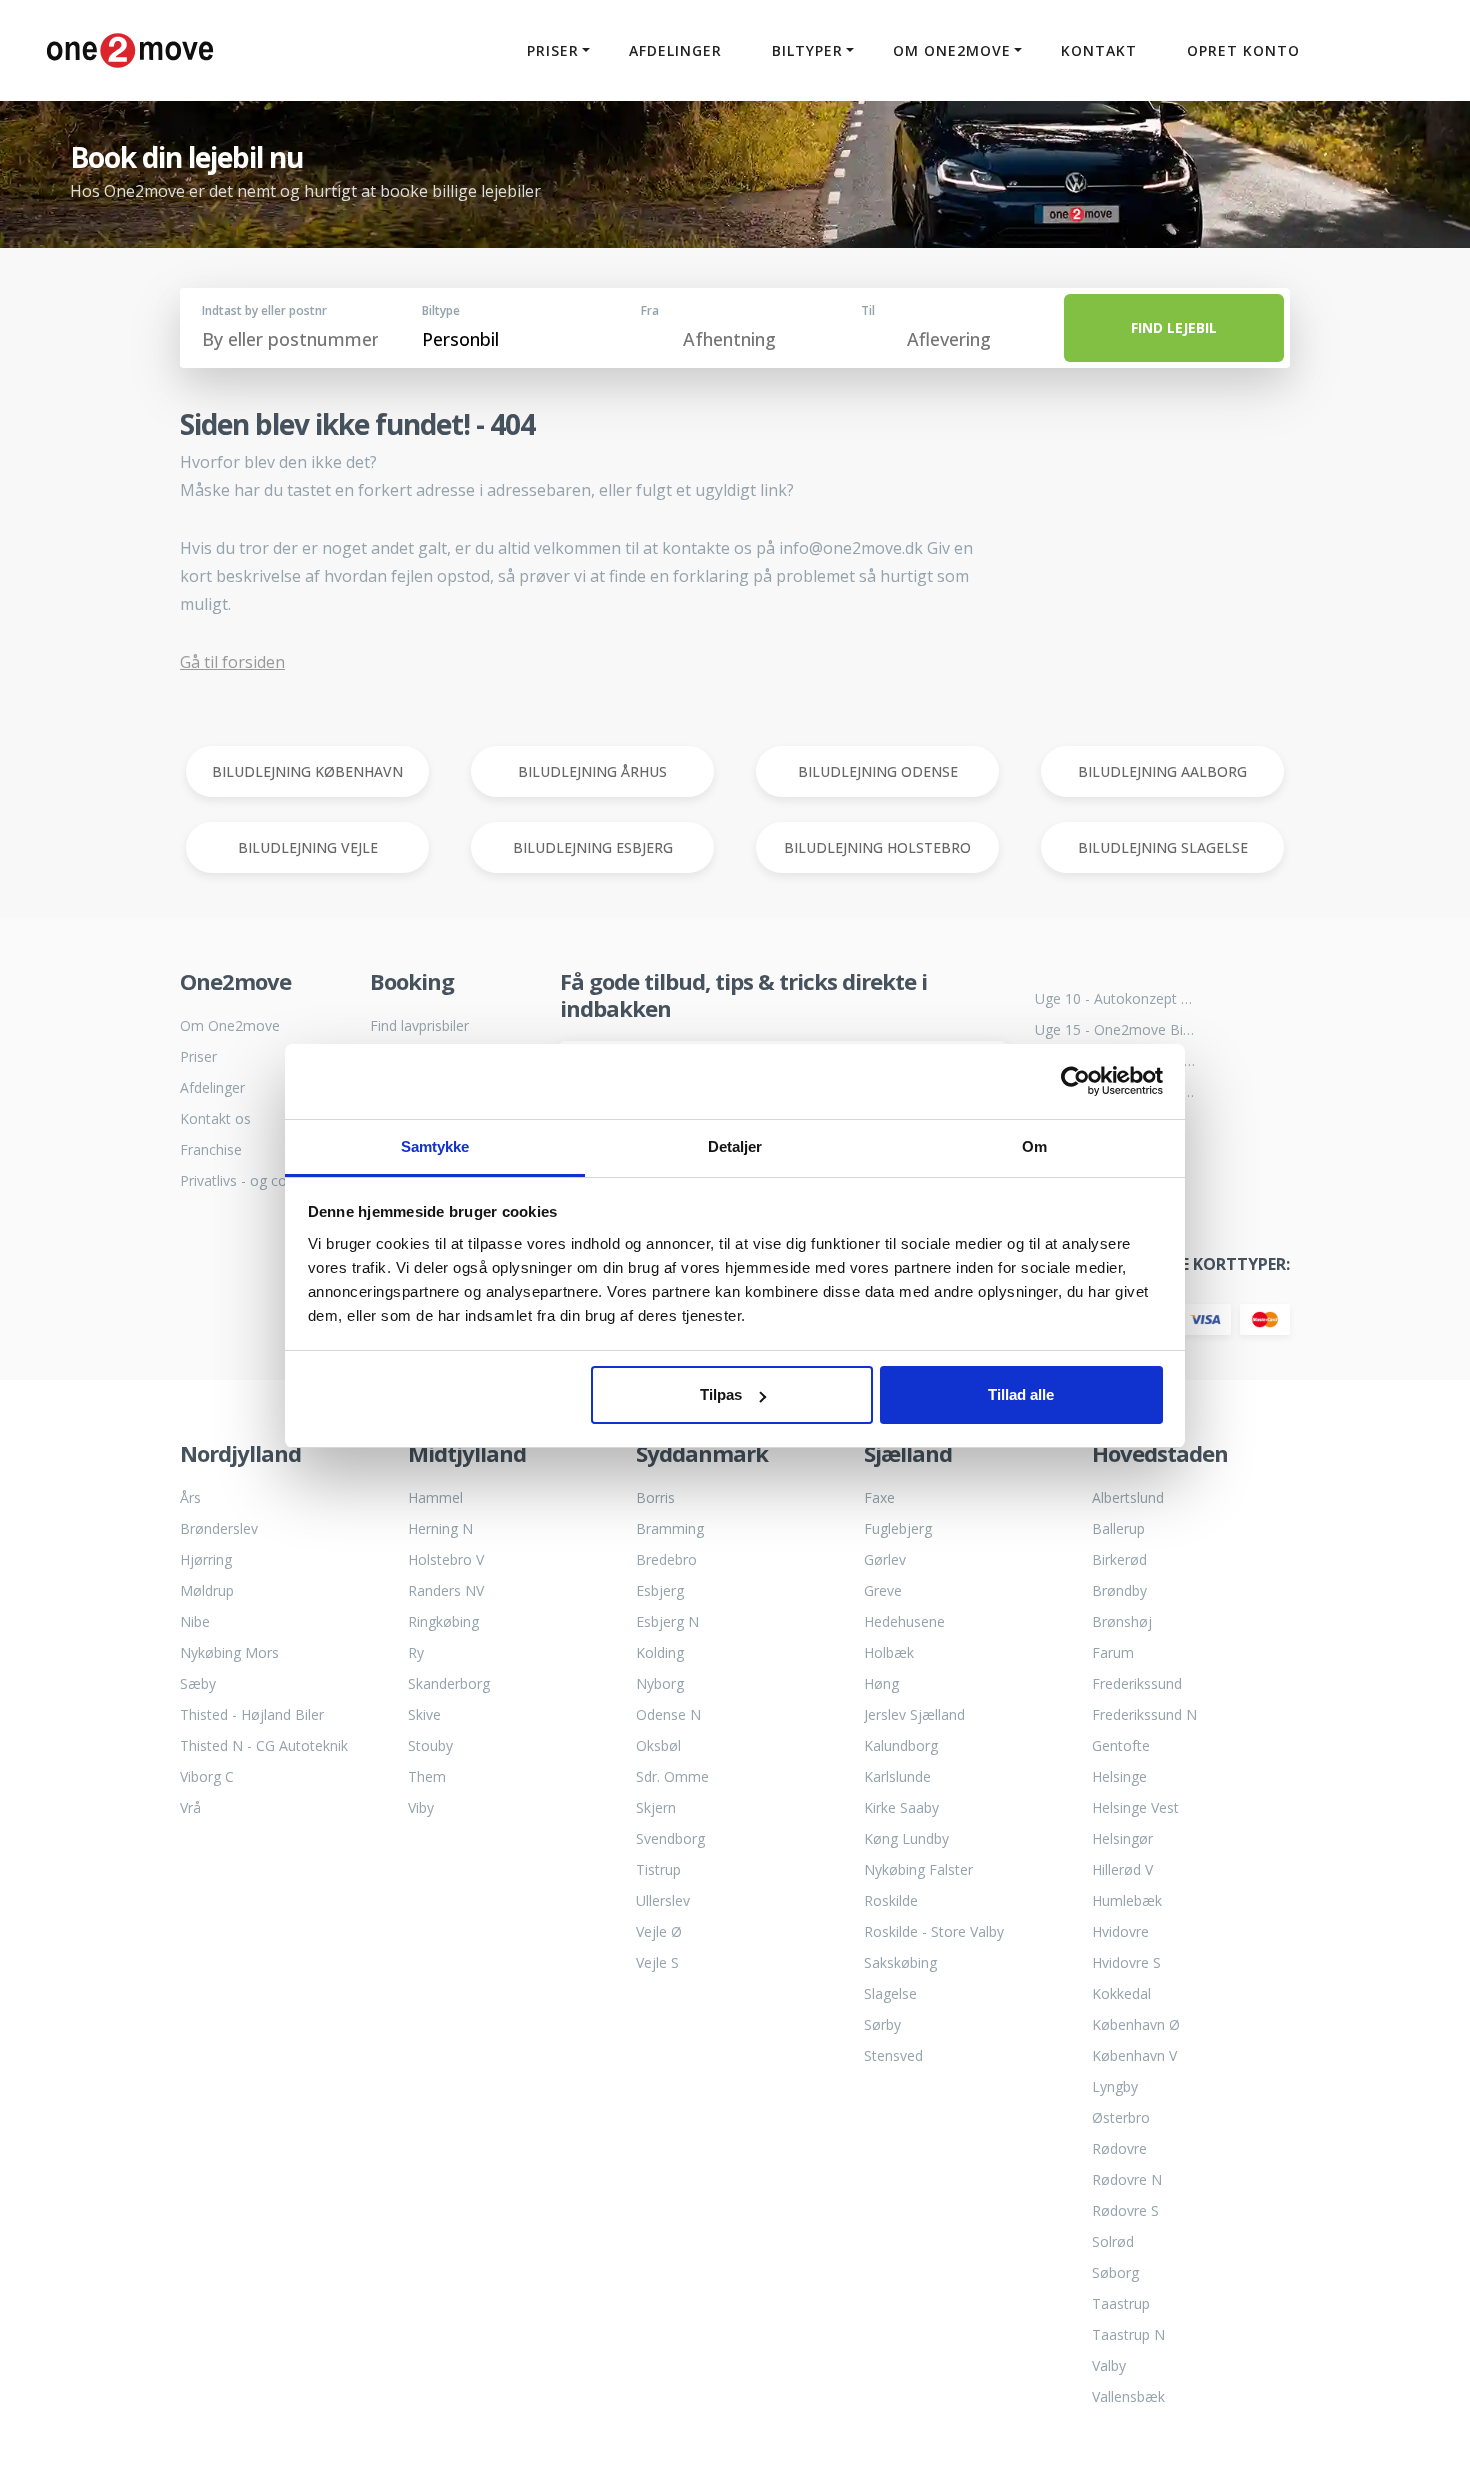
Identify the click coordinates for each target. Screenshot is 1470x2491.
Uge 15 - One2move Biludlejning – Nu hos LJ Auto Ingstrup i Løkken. (1115, 1029)
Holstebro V (446, 1559)
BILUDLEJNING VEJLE (308, 847)
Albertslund (1128, 1497)
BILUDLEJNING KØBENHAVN (307, 771)
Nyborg (660, 1683)
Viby (421, 1807)
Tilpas (721, 1394)
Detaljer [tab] (735, 1146)
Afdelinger (675, 50)
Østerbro (1121, 2117)
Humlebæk (1127, 1900)
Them (427, 1776)
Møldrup (207, 1590)
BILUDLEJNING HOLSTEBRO (877, 847)
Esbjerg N (667, 1621)
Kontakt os (215, 1118)
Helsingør (1122, 1838)
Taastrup (1121, 2303)
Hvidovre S (1126, 1962)
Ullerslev (663, 1900)
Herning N (440, 1528)
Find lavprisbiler (419, 1025)
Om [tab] (1034, 1146)
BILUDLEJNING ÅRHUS (592, 771)
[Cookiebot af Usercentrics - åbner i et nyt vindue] (1075, 1081)
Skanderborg (449, 1683)
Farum (1113, 1652)
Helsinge (1119, 1776)
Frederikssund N (1144, 1714)
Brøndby (1119, 1590)
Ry (416, 1652)
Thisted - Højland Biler (252, 1714)
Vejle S (657, 1962)
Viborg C (207, 1776)
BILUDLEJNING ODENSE (878, 771)
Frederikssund (1137, 1683)
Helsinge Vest (1135, 1807)
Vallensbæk (1128, 2396)
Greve (883, 1590)
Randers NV (446, 1590)
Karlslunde (897, 1776)
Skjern (656, 1807)
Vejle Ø (659, 1931)
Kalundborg (901, 1745)
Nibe (195, 1621)
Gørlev (885, 1559)
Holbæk (889, 1652)
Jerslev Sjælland (914, 1714)
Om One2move (230, 1025)
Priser (198, 1056)
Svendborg (670, 1838)
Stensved (893, 2055)
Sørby (882, 2024)
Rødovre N (1127, 2179)
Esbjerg (660, 1590)
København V (1134, 2055)
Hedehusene (904, 1621)
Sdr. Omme (672, 1776)
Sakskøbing (900, 1962)
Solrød (1113, 2241)
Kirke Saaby (901, 1807)
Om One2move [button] (952, 50)
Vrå (190, 1807)
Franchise (211, 1149)
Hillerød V (1122, 1869)
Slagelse (890, 1993)
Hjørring (206, 1559)
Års (190, 1497)
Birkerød (1119, 1559)
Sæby (198, 1683)
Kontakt (1099, 50)
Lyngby (1115, 2086)
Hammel (435, 1497)
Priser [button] (553, 50)
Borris (655, 1497)
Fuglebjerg (898, 1528)
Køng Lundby (906, 1838)
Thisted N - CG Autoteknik (264, 1745)
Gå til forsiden (232, 662)
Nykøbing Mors (229, 1652)
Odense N (668, 1714)
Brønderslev (219, 1528)
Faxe (879, 1497)
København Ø (1136, 2024)
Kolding (660, 1652)
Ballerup (1118, 1528)
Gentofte (1121, 1745)
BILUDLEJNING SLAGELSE (1163, 847)
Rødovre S (1125, 2210)
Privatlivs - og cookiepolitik (260, 1180)
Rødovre (1119, 2148)
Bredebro (666, 1559)
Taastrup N (1128, 2334)
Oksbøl (658, 1745)
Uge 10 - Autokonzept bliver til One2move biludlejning (1115, 998)
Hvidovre (1120, 1931)
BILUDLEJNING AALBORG (1162, 771)
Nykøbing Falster (918, 1869)
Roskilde (891, 1900)
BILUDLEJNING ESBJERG (593, 847)
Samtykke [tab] (435, 1146)
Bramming (670, 1528)
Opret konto (1243, 50)
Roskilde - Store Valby (934, 1931)
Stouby (430, 1745)
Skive (424, 1714)
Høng (881, 1683)
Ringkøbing (443, 1621)
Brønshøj (1122, 1621)
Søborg (1115, 2272)
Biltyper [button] (807, 50)
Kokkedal (1121, 1993)
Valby (1109, 2365)
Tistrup (658, 1869)
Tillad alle (1021, 1394)
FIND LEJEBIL (1174, 327)
